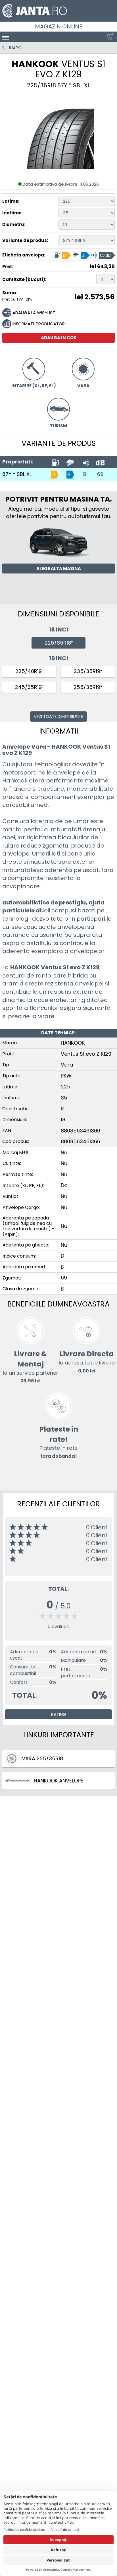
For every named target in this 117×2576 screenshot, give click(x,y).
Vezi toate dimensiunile (58, 716)
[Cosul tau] (109, 37)
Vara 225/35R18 (42, 1758)
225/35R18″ (59, 643)
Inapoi (16, 48)
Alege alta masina (59, 569)
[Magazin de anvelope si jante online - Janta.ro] (58, 11)
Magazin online (59, 26)
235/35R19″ (88, 671)
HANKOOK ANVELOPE (58, 1781)
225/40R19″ (29, 671)
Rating (59, 1714)
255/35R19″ (88, 687)
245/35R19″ (29, 687)
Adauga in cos (59, 338)
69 (100, 474)
